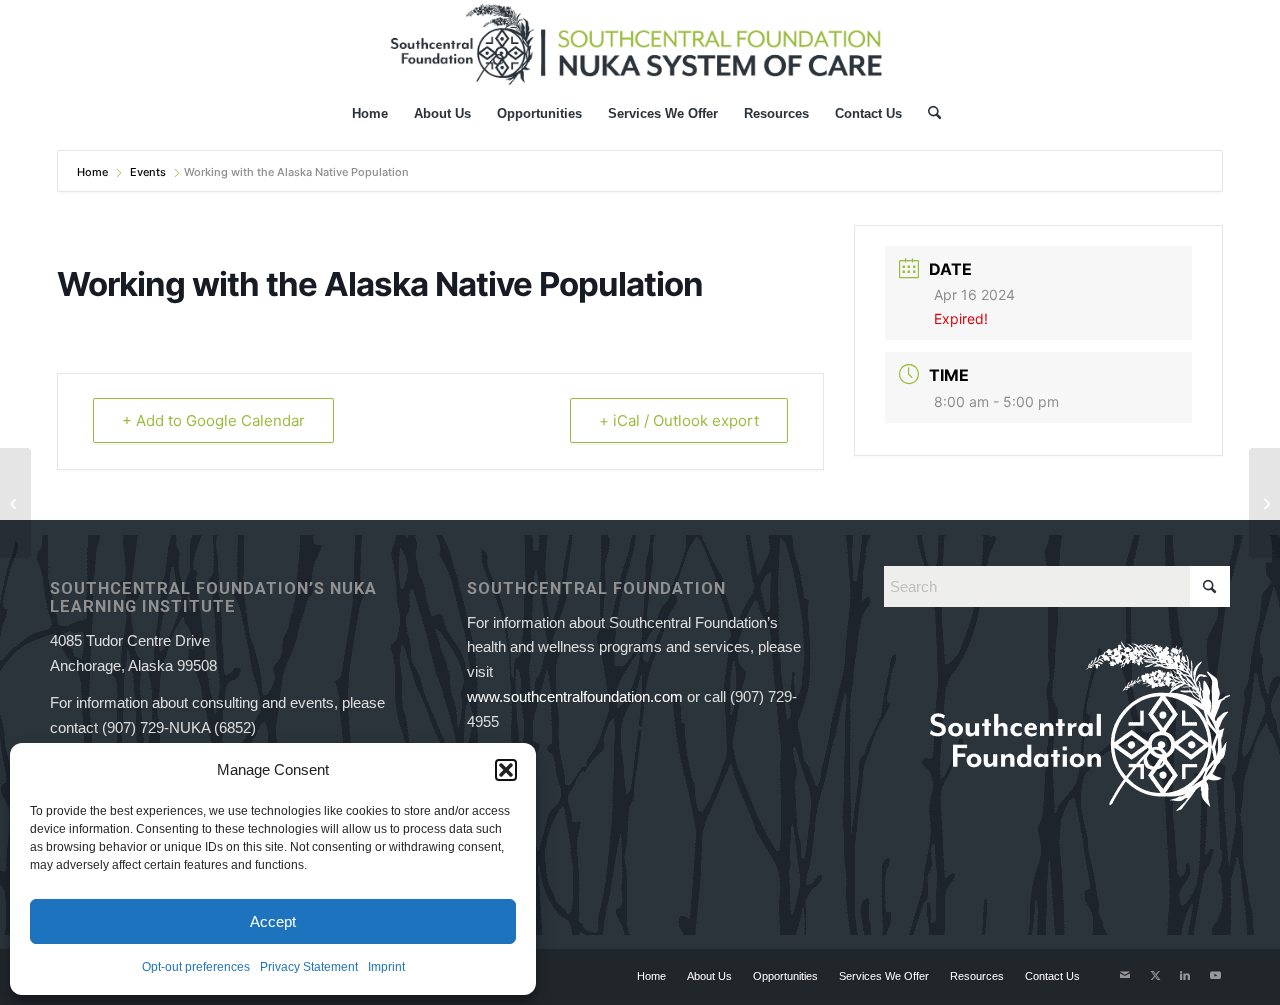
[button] (506, 770)
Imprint (386, 967)
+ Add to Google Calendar (213, 420)
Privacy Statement (309, 967)
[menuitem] (370, 114)
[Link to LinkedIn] (1185, 975)
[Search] (928, 114)
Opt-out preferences (196, 967)
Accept (273, 921)
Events (148, 172)
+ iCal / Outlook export (679, 420)
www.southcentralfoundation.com (575, 696)
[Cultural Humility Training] (15, 503)
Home (94, 172)
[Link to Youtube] (1215, 975)
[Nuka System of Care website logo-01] (640, 44)
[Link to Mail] (1125, 975)
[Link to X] (1155, 975)
